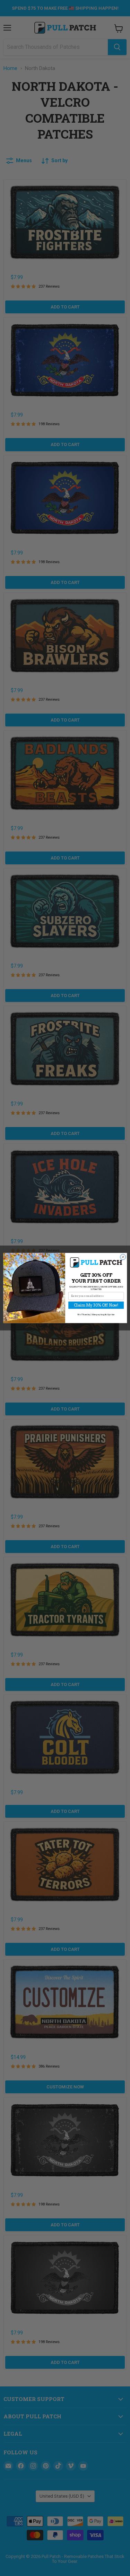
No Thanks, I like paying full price (96, 1314)
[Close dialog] (123, 1257)
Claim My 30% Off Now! (96, 1305)
